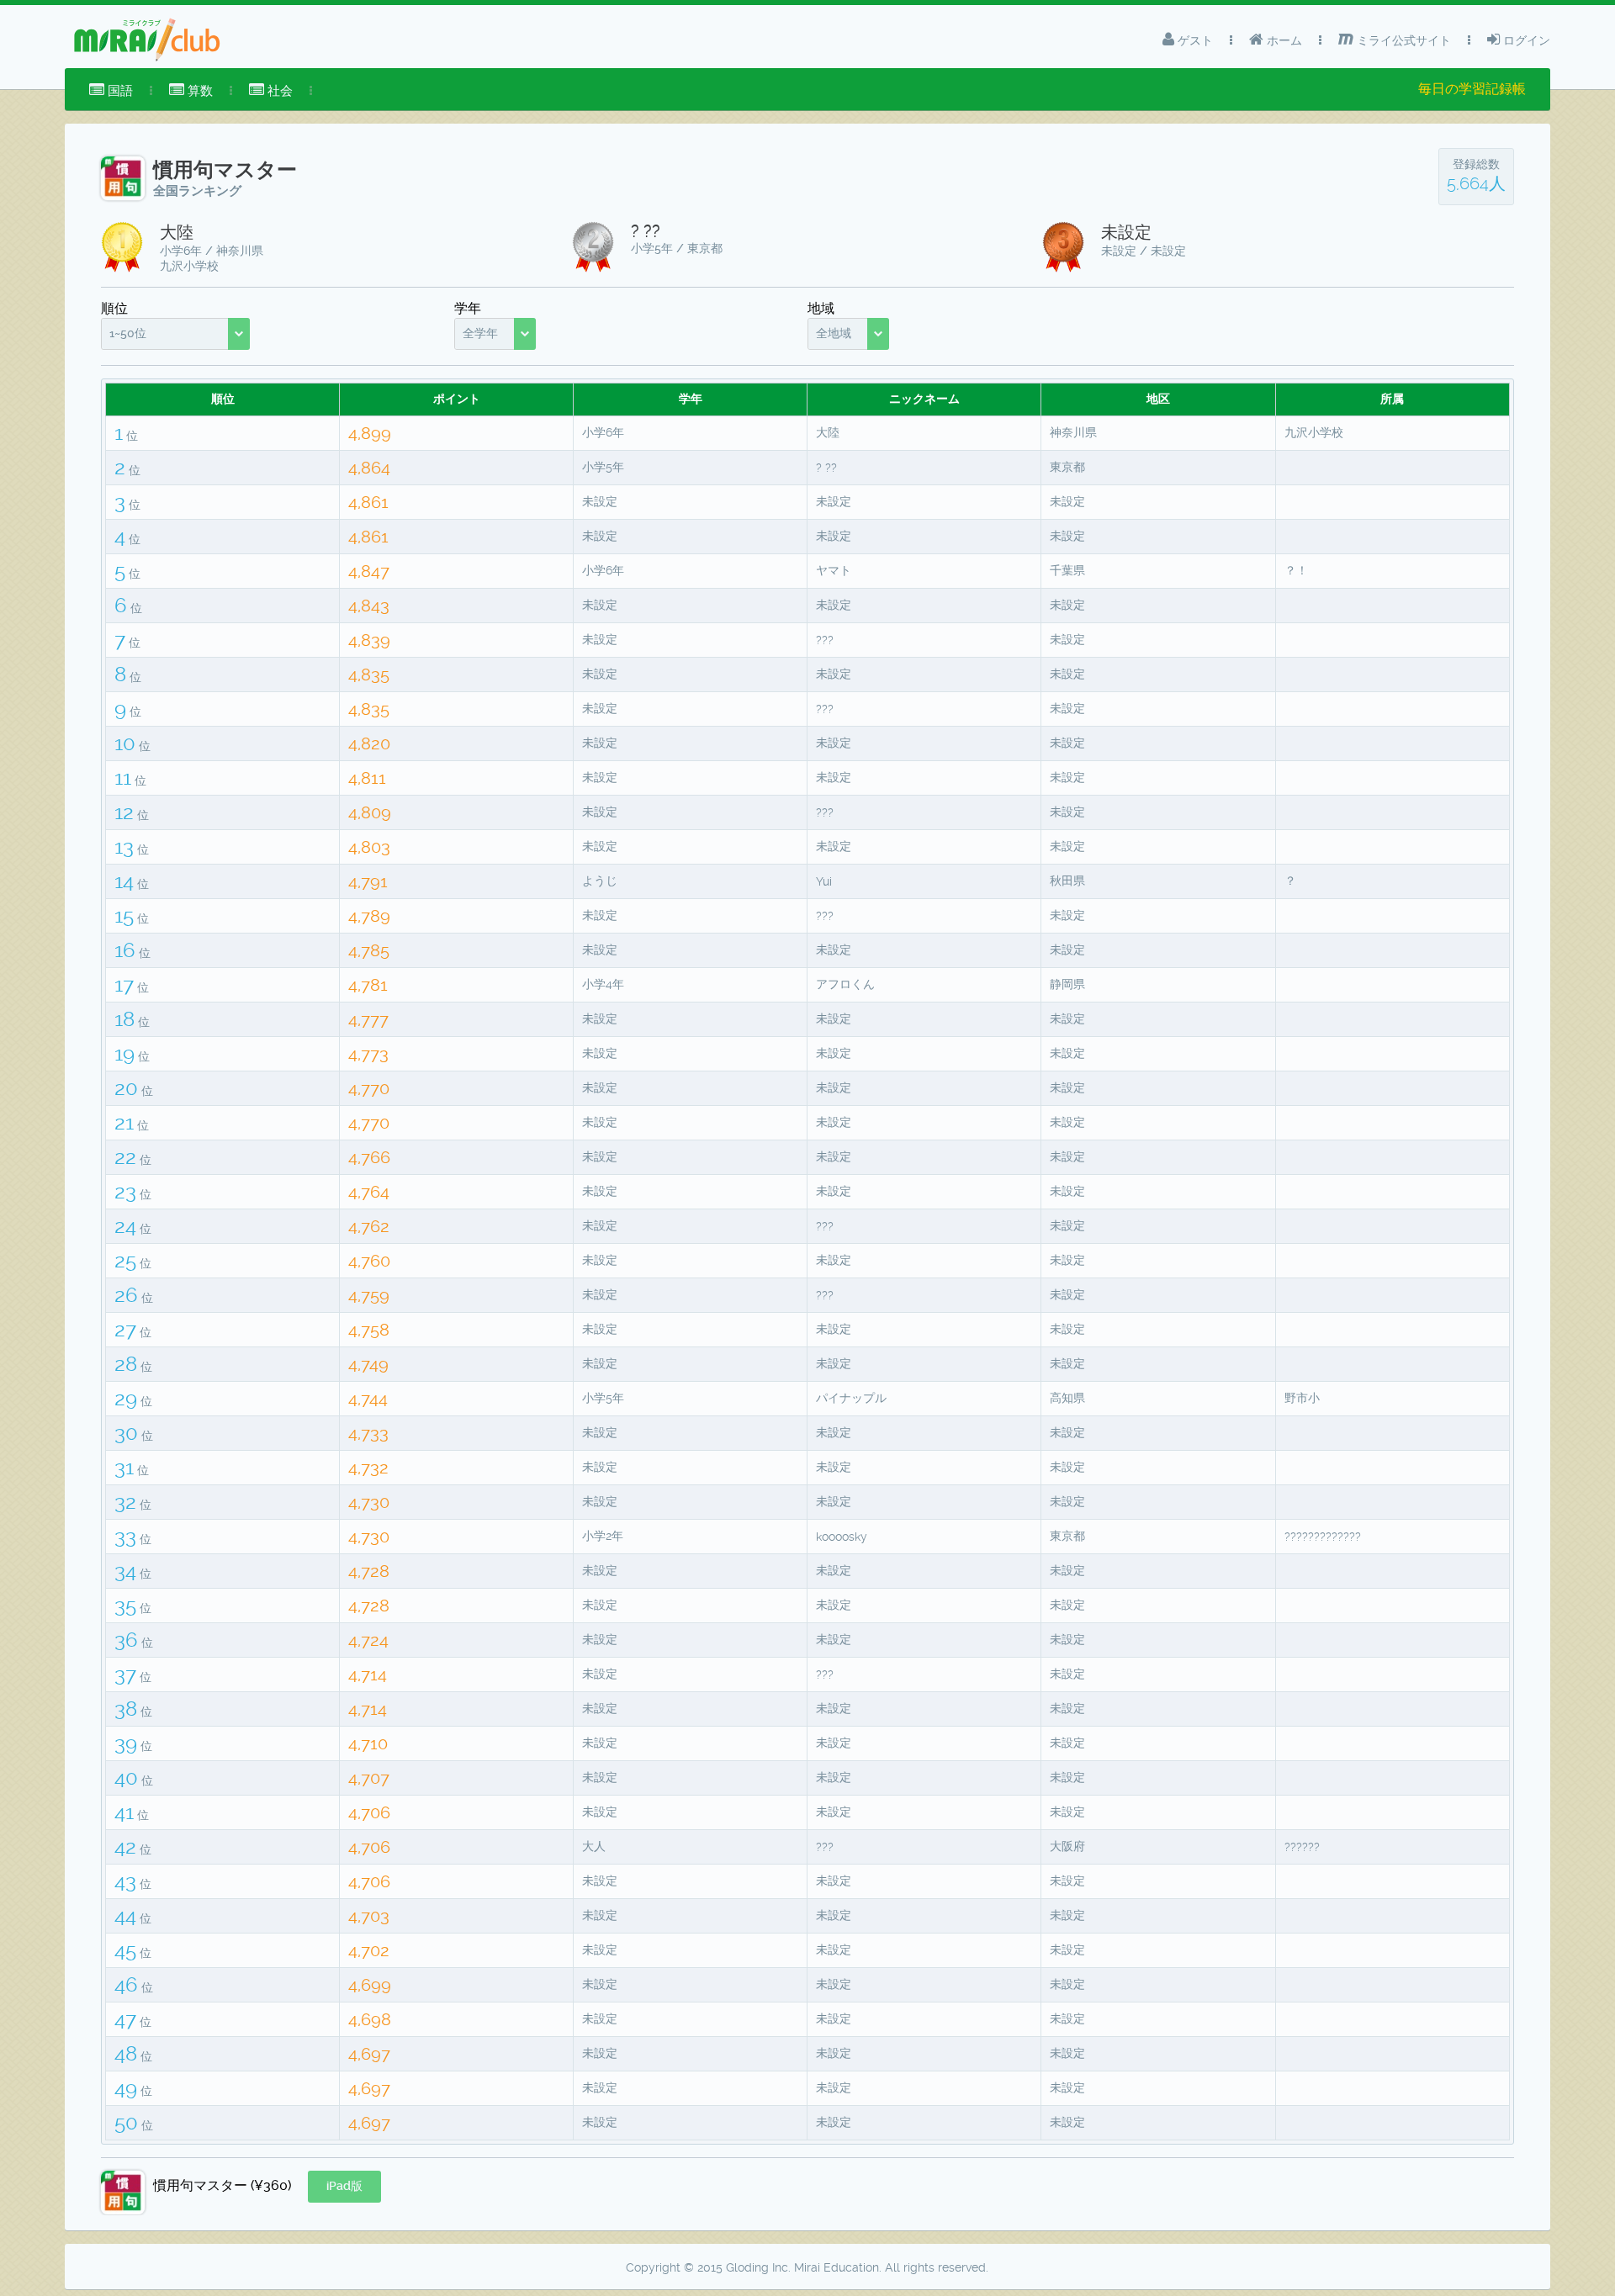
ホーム (1283, 40)
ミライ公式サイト (1402, 40)
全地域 (834, 333)
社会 (278, 91)
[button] (344, 2187)
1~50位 (128, 333)
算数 (199, 91)
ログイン (1525, 40)
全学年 (480, 333)
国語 (119, 91)
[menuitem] (111, 91)
